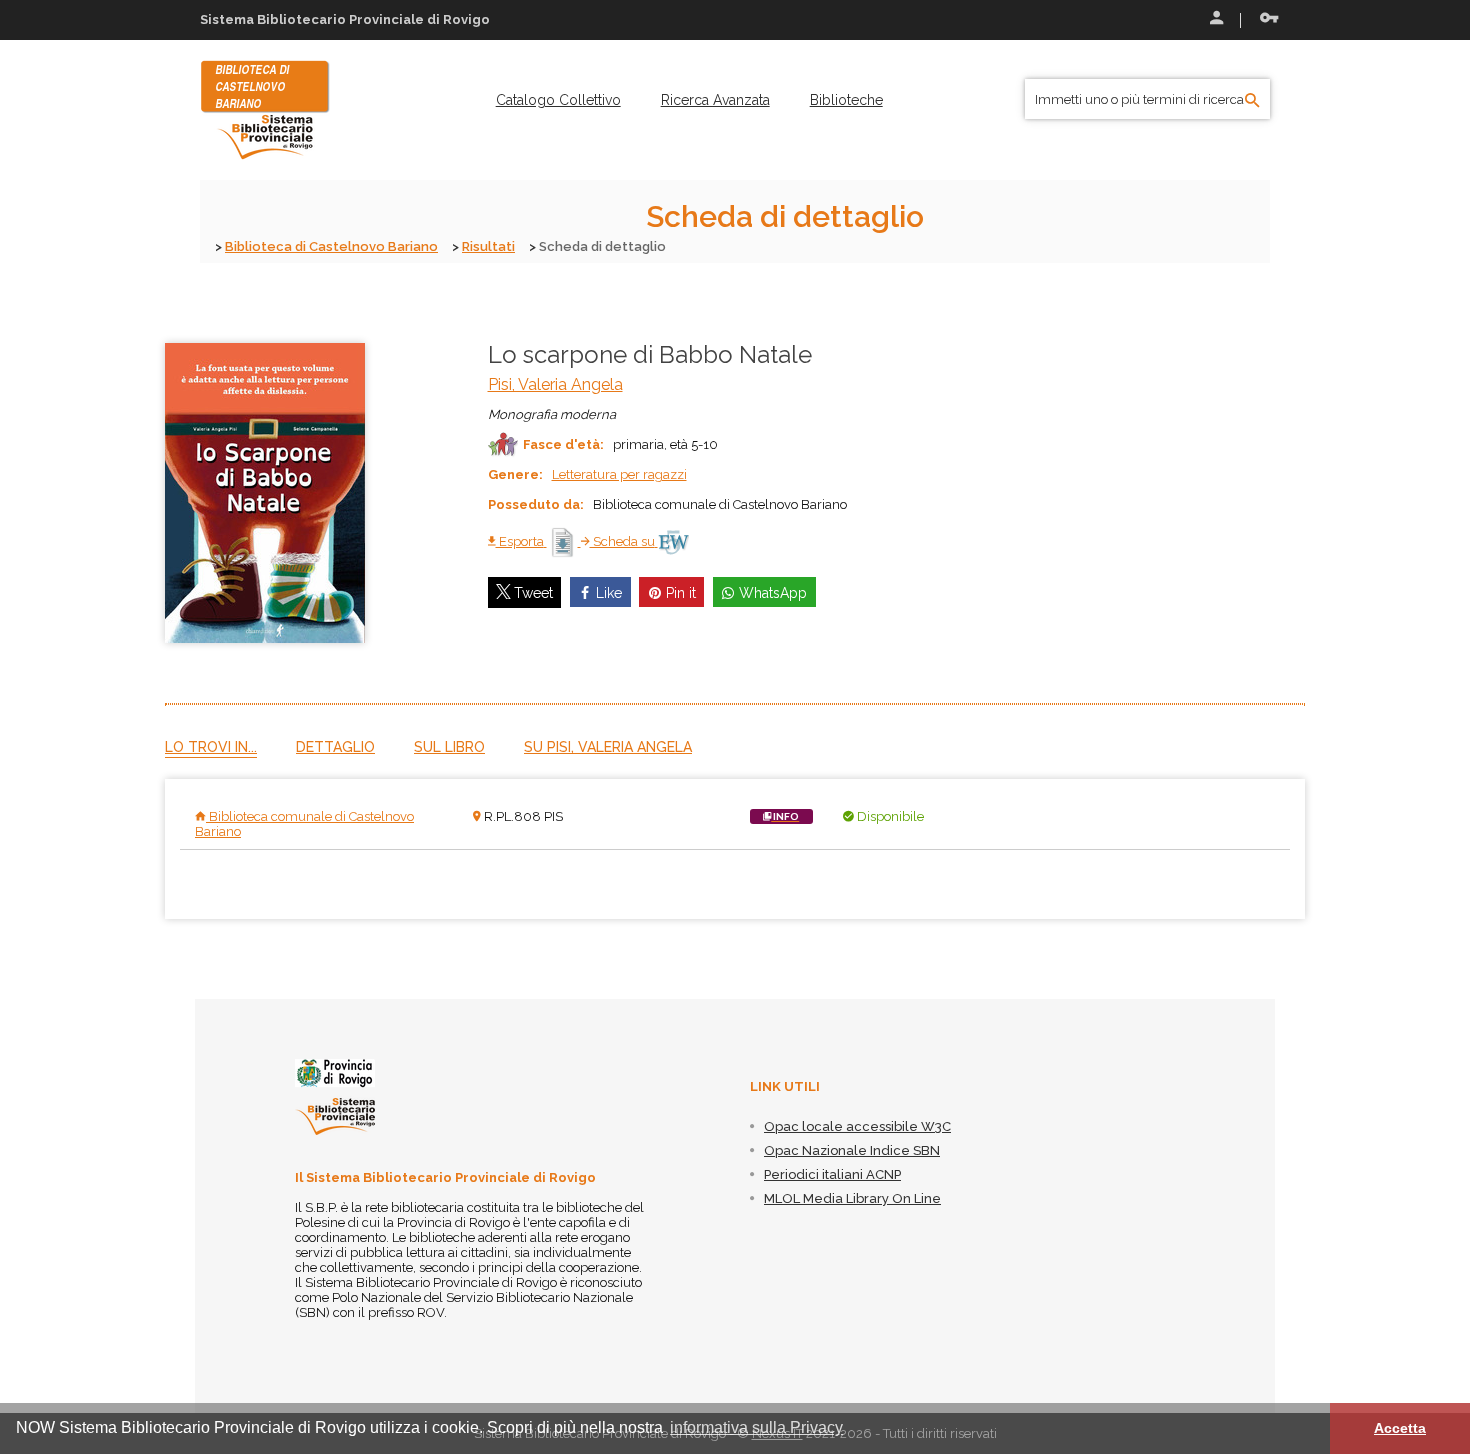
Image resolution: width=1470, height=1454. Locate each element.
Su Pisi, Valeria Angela (608, 747)
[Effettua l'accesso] (1215, 20)
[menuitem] (558, 100)
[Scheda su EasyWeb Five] (673, 541)
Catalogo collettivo (558, 100)
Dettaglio (335, 747)
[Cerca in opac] (1252, 101)
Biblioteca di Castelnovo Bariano (331, 246)
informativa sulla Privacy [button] (756, 1427)
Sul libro (449, 747)
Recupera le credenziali (1265, 20)
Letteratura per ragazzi (619, 474)
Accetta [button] (1400, 1428)
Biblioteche (846, 100)
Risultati (488, 246)
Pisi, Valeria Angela (555, 384)
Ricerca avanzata (715, 100)
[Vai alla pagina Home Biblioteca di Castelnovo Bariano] (265, 109)
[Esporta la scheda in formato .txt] (564, 541)
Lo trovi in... (211, 747)
